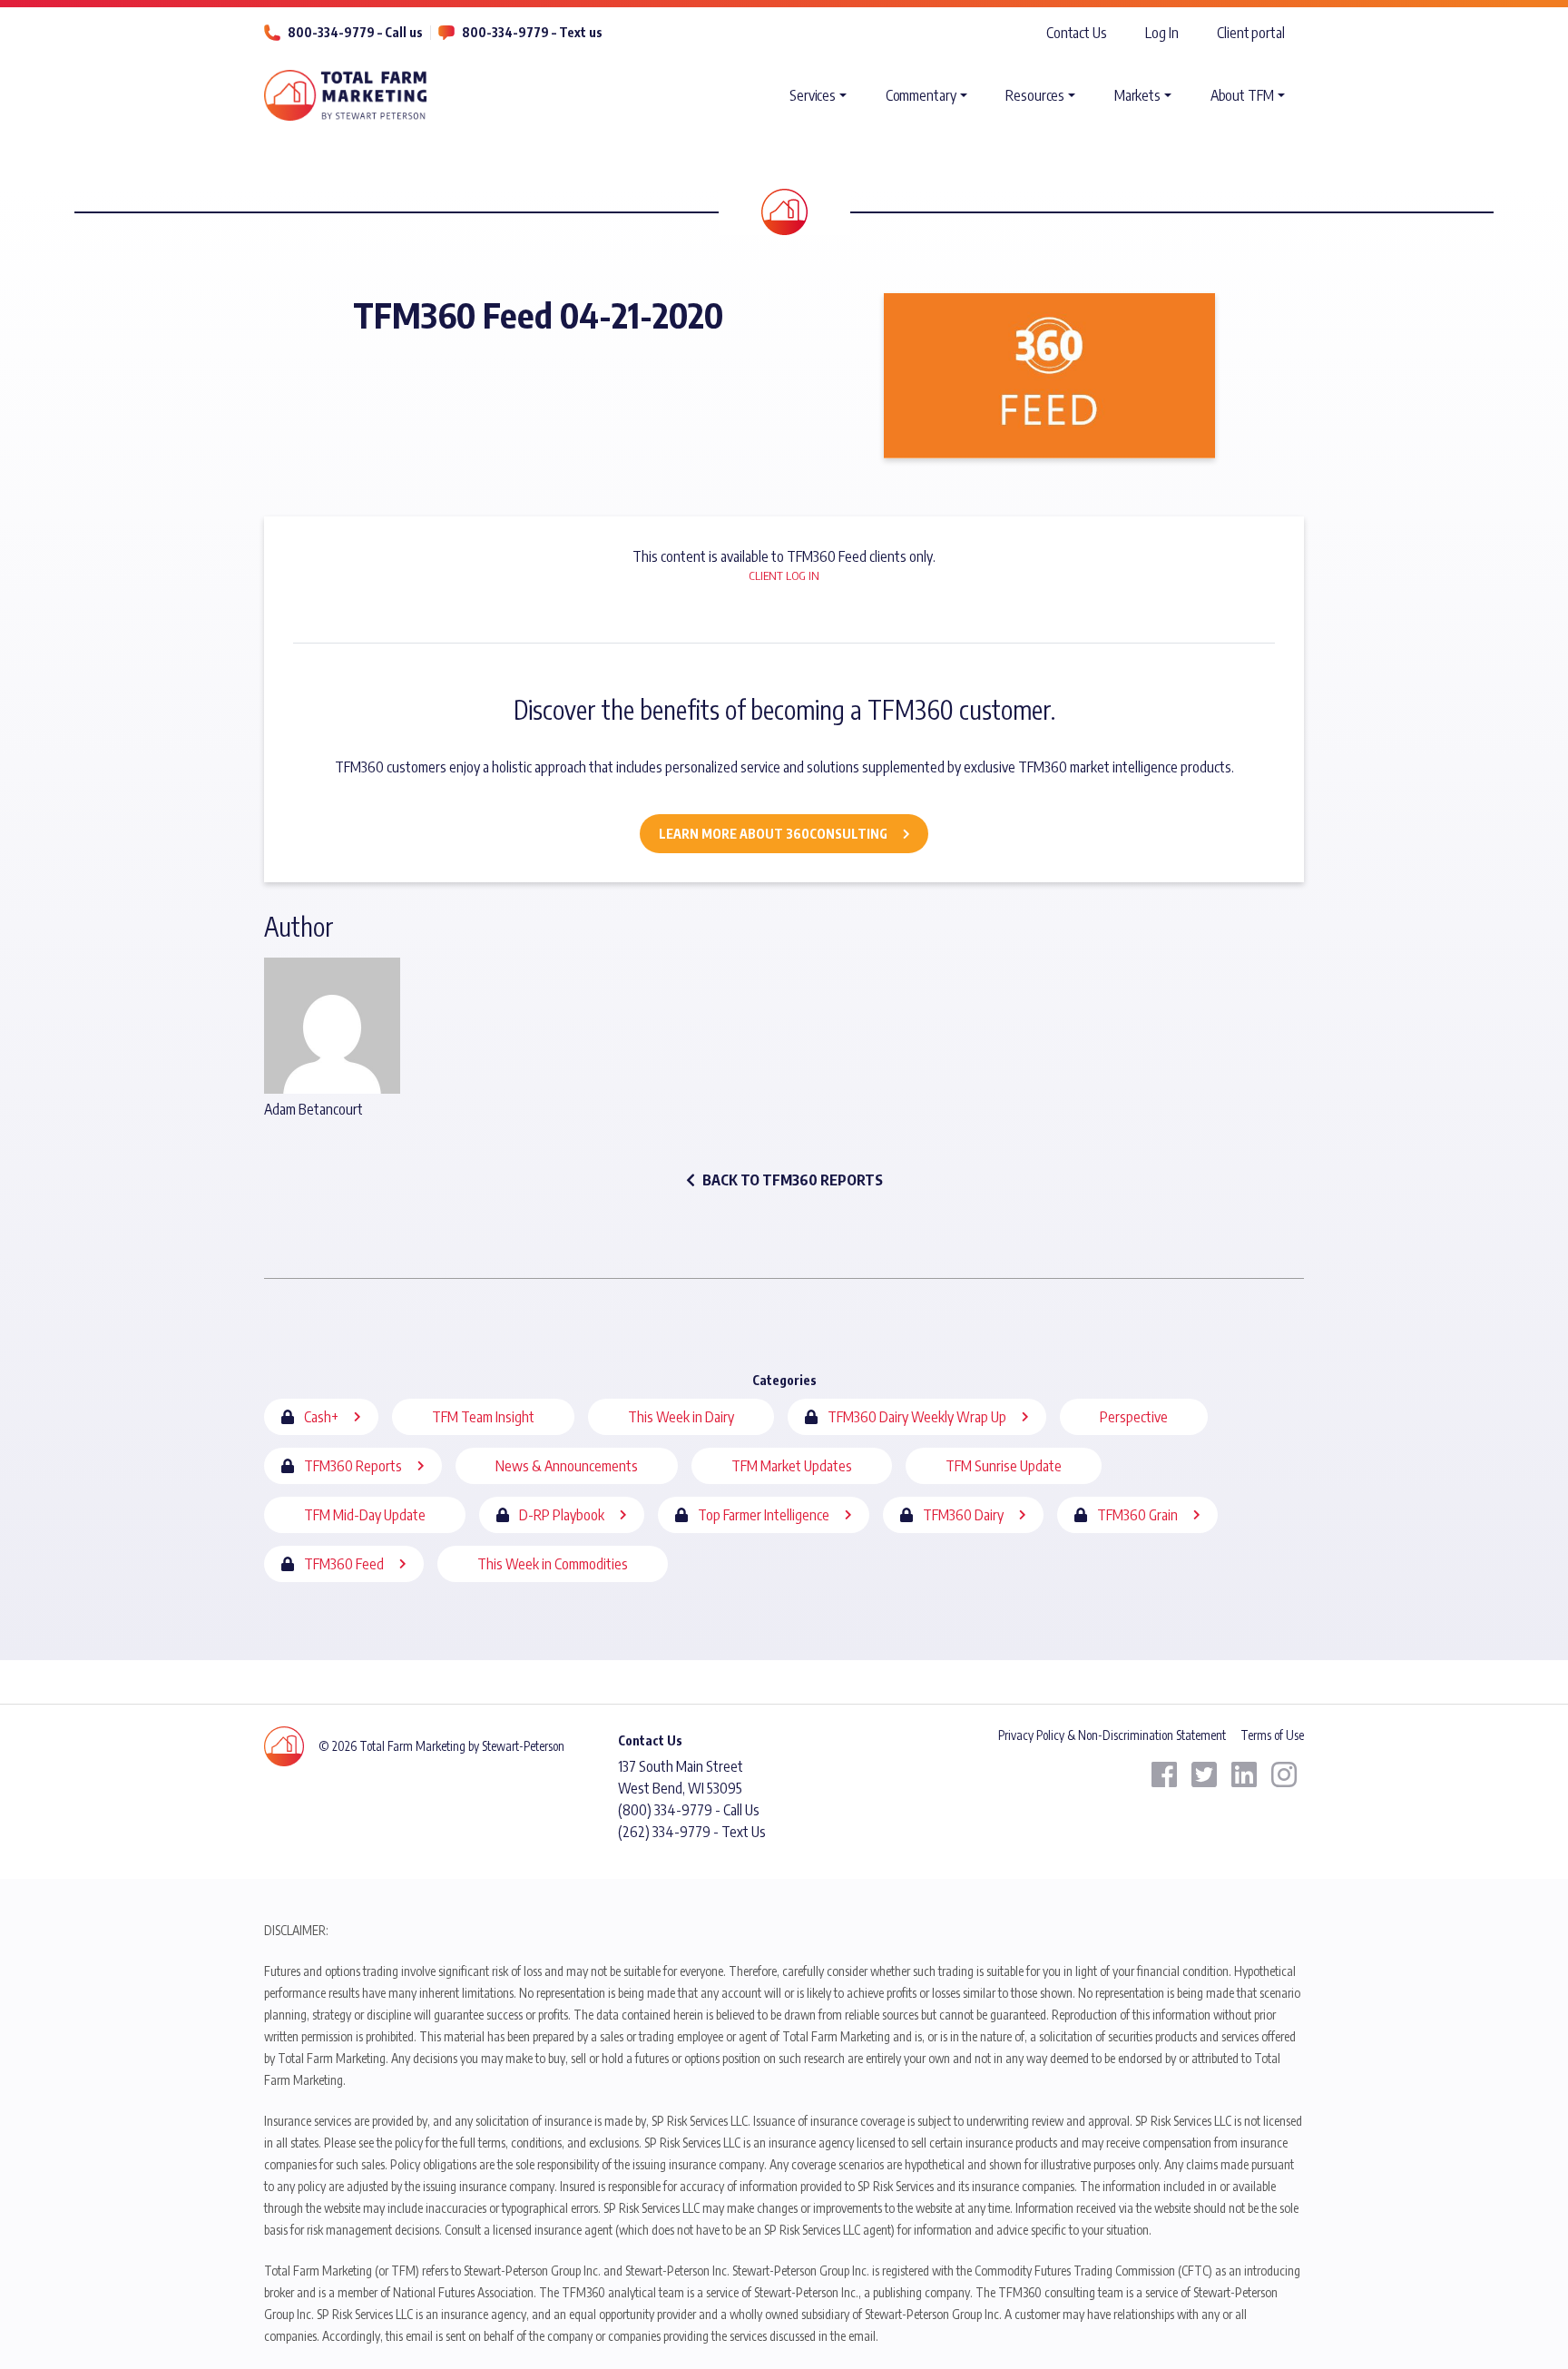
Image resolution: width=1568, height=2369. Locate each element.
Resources (1035, 95)
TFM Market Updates (792, 1466)
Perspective (1134, 1417)
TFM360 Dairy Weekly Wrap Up (917, 1417)
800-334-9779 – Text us (532, 32)
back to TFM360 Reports (793, 1180)
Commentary (921, 95)
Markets (1137, 95)
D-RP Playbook (562, 1515)
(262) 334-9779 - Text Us (692, 1832)
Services (813, 95)
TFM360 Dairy (963, 1515)
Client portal (1251, 33)
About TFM (1242, 95)
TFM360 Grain (1137, 1515)
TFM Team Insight (483, 1417)
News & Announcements (567, 1466)
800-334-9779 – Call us (355, 32)
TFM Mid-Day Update (365, 1515)
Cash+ (321, 1417)
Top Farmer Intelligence (764, 1515)
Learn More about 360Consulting (773, 834)
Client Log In (784, 575)
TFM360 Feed (344, 1564)
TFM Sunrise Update (1004, 1466)
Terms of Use (1272, 1735)
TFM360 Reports (353, 1466)
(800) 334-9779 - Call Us (689, 1810)
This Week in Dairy (681, 1417)
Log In (1161, 33)
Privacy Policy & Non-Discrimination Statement (1112, 1735)
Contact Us (1077, 33)
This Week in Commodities (553, 1564)
